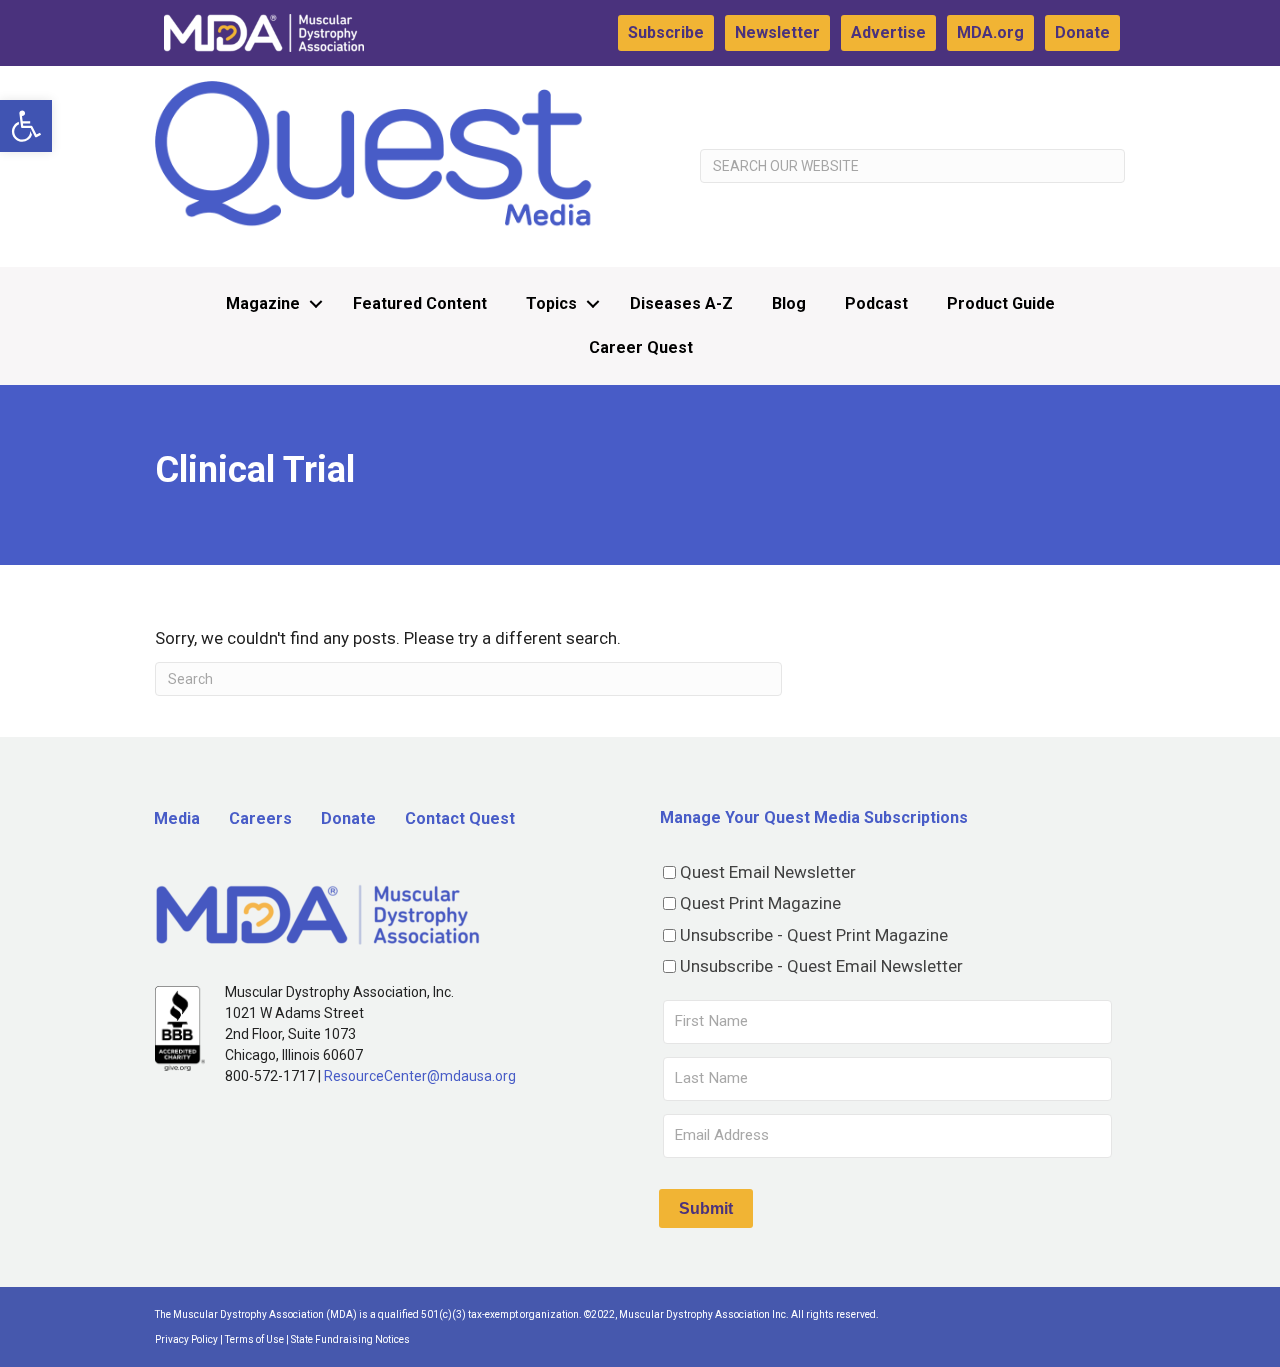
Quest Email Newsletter (768, 872)
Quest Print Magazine (760, 903)
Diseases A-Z (681, 303)
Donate (1082, 32)
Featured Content (420, 303)
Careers (260, 818)
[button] (26, 126)
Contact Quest (460, 818)
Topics (551, 303)
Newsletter (777, 32)
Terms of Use (254, 1339)
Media (177, 818)
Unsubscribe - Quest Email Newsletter (821, 966)
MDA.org (990, 32)
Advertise (888, 32)
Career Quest (641, 347)
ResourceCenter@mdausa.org (420, 1076)
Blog (789, 303)
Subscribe (666, 32)
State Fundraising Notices (350, 1339)
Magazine (263, 303)
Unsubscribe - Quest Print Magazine (814, 935)
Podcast (876, 303)
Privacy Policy (186, 1339)
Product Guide (1001, 303)
